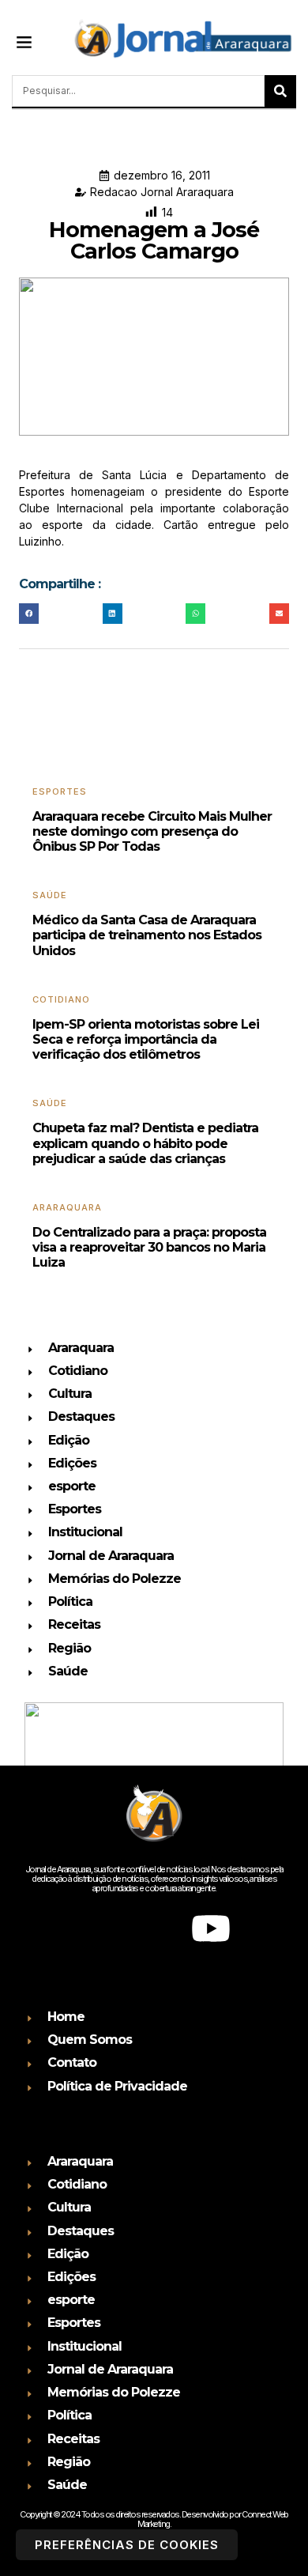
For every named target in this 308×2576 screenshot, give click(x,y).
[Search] (280, 91)
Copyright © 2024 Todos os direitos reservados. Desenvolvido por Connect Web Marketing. (154, 2519)
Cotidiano (61, 999)
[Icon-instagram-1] (154, 1928)
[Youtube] (211, 1928)
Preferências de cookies (127, 2545)
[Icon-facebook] (97, 1928)
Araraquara (67, 1207)
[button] (24, 42)
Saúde (50, 895)
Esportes (60, 791)
